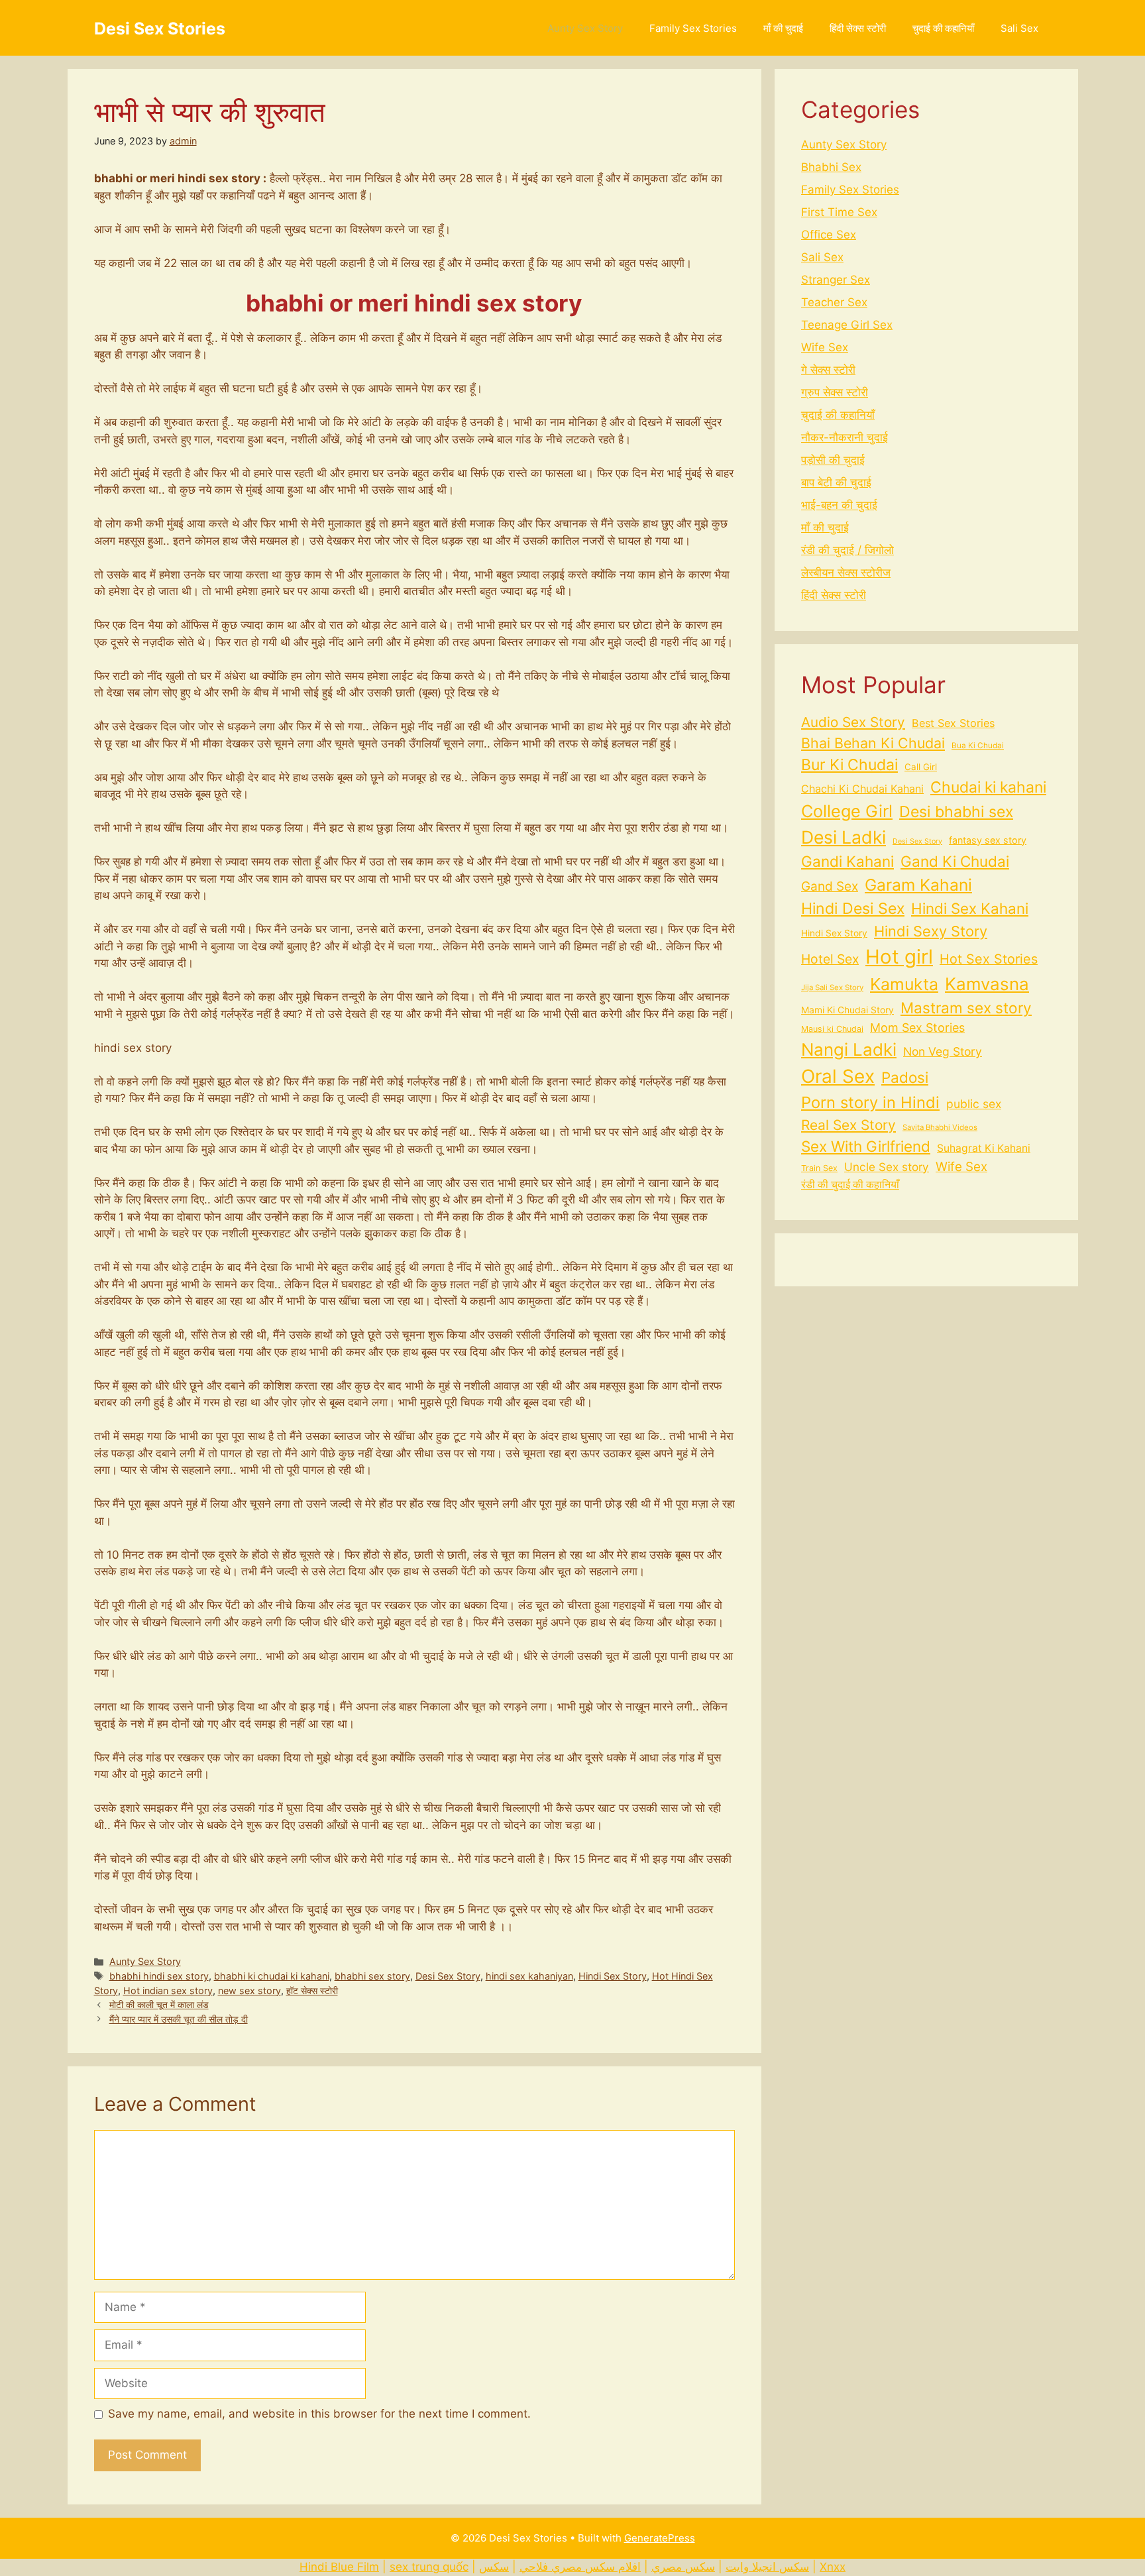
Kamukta (904, 984)
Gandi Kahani (847, 861)
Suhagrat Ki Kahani (984, 1148)
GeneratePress (660, 2538)
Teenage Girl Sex (847, 325)
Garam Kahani (918, 885)
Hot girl (899, 957)
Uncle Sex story (887, 1167)
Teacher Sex (834, 302)
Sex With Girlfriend (866, 1146)
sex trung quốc (429, 2567)
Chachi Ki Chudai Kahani (862, 789)
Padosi (905, 1077)
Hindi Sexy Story (931, 931)
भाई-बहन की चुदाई (839, 505)
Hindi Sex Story (613, 1976)
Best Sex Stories (953, 723)
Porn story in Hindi (870, 1102)
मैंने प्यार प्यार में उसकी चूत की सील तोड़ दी (179, 2019)
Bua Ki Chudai (978, 746)
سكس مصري (683, 2567)
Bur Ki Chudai (849, 765)
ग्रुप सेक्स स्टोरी (835, 392)
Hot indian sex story (168, 1990)
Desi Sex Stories (160, 28)
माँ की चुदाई (783, 28)
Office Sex (829, 235)
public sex (974, 1104)
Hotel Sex (830, 959)
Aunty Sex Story (585, 28)
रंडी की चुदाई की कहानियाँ (850, 1185)
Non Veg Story (943, 1051)
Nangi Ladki (849, 1049)
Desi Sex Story (448, 1976)
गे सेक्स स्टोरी (828, 370)
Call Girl (921, 767)
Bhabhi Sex (831, 167)
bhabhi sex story (372, 1976)
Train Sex (819, 1168)
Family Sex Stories (693, 28)
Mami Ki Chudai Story (847, 1010)
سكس (494, 2567)
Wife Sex (825, 347)
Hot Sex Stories (989, 959)
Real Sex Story (848, 1125)
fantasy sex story (988, 840)
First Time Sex (839, 212)
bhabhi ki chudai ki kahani (272, 1976)
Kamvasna (987, 984)
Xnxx (833, 2567)
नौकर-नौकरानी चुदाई (845, 437)
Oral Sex (838, 1076)
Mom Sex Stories (917, 1028)
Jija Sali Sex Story (832, 987)
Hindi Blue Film (339, 2567)
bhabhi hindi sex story (159, 1976)
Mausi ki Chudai (832, 1029)
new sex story (249, 1990)
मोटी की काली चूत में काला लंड (159, 2004)
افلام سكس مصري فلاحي (580, 2567)
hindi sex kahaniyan (529, 1976)
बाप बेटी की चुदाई (836, 482)
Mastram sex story (966, 1008)
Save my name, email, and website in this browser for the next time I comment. (319, 2414)
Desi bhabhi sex (956, 812)
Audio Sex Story (853, 722)
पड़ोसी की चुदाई (833, 460)
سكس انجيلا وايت (767, 2567)
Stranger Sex (836, 280)
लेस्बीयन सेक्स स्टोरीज (846, 573)
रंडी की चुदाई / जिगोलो (847, 550)
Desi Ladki (844, 837)
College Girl (847, 811)
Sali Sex (1019, 28)
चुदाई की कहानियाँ (943, 28)
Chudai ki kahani (988, 787)
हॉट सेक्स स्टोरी (312, 1990)
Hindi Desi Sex (853, 909)
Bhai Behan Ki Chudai (873, 743)
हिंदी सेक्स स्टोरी (858, 28)
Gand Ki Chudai (955, 861)
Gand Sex (830, 886)
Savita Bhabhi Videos (940, 1127)
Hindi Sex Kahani (970, 908)
